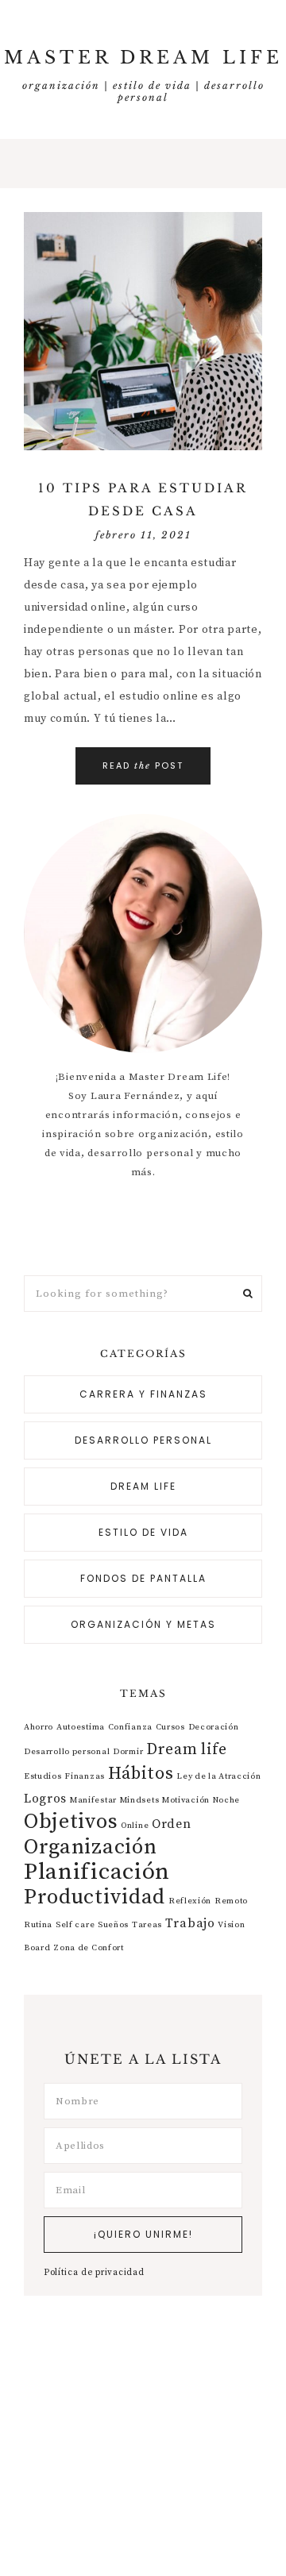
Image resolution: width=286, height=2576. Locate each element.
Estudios (43, 1776)
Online (135, 1826)
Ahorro (39, 1727)
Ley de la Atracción (218, 1776)
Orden (172, 1824)
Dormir (128, 1752)
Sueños (113, 1925)
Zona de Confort (89, 1948)
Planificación (97, 1872)
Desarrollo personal (143, 1440)
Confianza (130, 1727)
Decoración (214, 1727)
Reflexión (190, 1901)
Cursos (170, 1727)
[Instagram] (146, 1228)
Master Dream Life (143, 58)
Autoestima (81, 1727)
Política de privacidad (94, 2273)
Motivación (186, 1800)
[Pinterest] (140, 1228)
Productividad (95, 1897)
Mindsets (140, 1800)
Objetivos (71, 1822)
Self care (75, 1925)
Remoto (231, 1901)
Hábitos (141, 1774)
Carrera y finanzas (143, 1394)
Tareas (147, 1925)
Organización (90, 1847)
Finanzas (85, 1776)
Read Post (143, 765)
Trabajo (190, 1923)
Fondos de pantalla (143, 1578)
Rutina (38, 1925)
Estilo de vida (143, 1532)
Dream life (143, 1486)
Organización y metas (143, 1624)
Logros (45, 1799)
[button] (143, 164)
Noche (227, 1800)
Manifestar (93, 1800)
